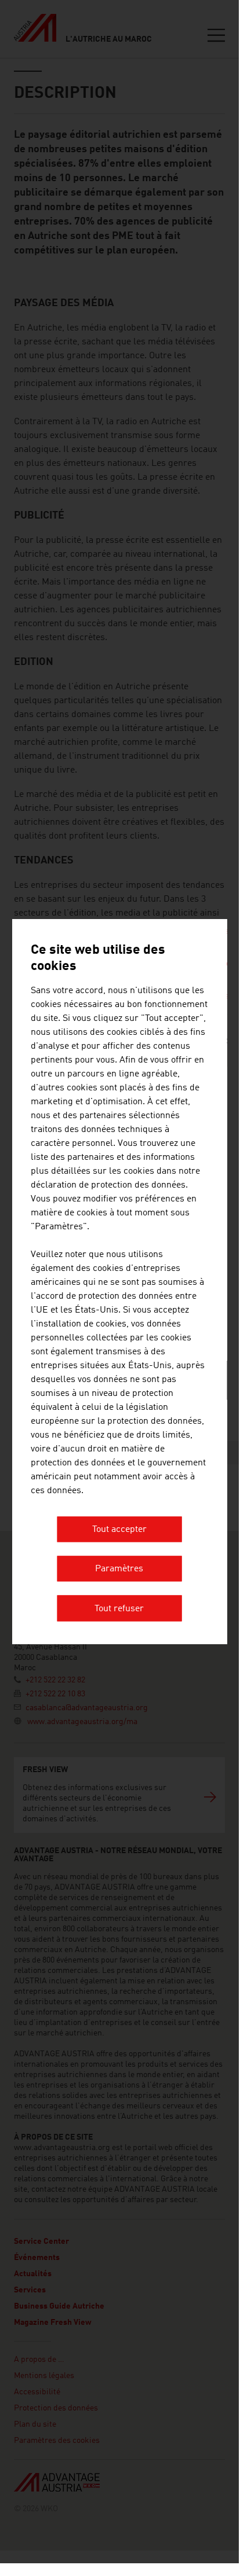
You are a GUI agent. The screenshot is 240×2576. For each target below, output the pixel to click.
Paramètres (119, 1570)
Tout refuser (119, 1609)
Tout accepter (119, 1530)
